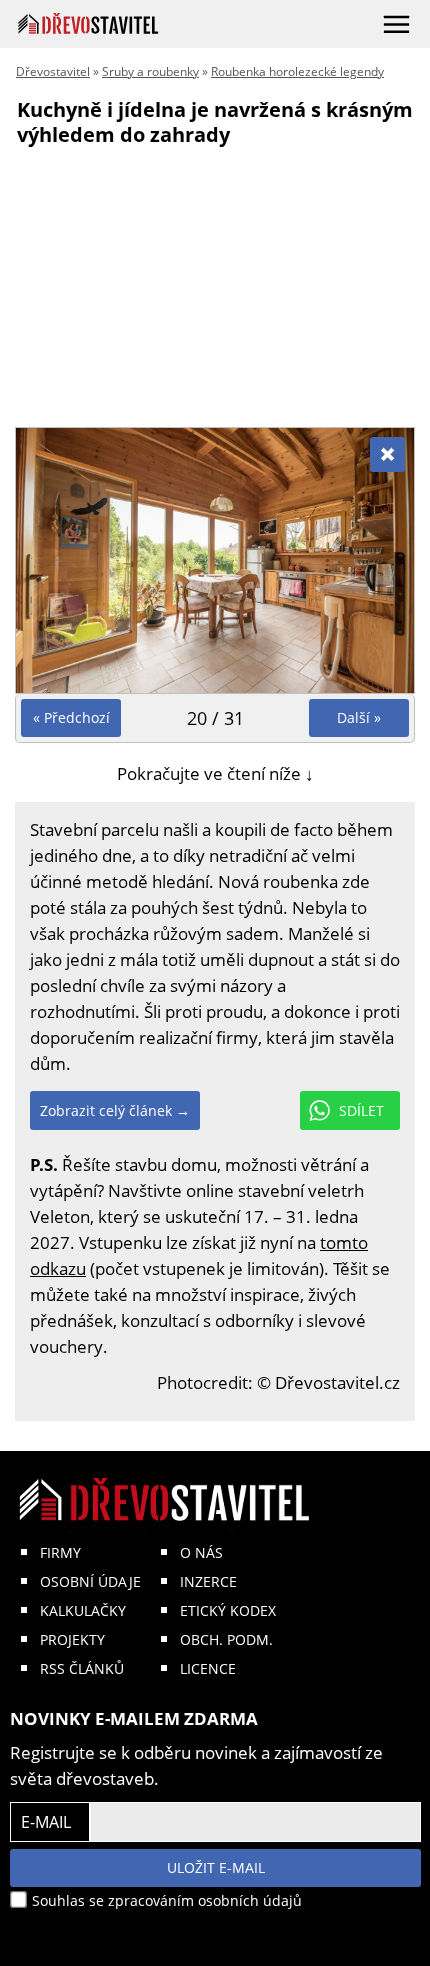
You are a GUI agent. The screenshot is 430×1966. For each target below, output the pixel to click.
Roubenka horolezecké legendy (297, 71)
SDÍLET (361, 1110)
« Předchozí (71, 717)
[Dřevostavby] (88, 23)
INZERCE (208, 1581)
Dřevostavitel (53, 71)
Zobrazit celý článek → (115, 1110)
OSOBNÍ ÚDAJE (90, 1581)
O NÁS (201, 1552)
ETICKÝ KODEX (228, 1610)
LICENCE (208, 1668)
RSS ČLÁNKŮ (82, 1668)
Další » (359, 717)
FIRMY (60, 1552)
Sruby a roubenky (150, 71)
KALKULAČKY (83, 1610)
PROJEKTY (72, 1639)
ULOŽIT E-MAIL (216, 1867)
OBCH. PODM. (226, 1639)
